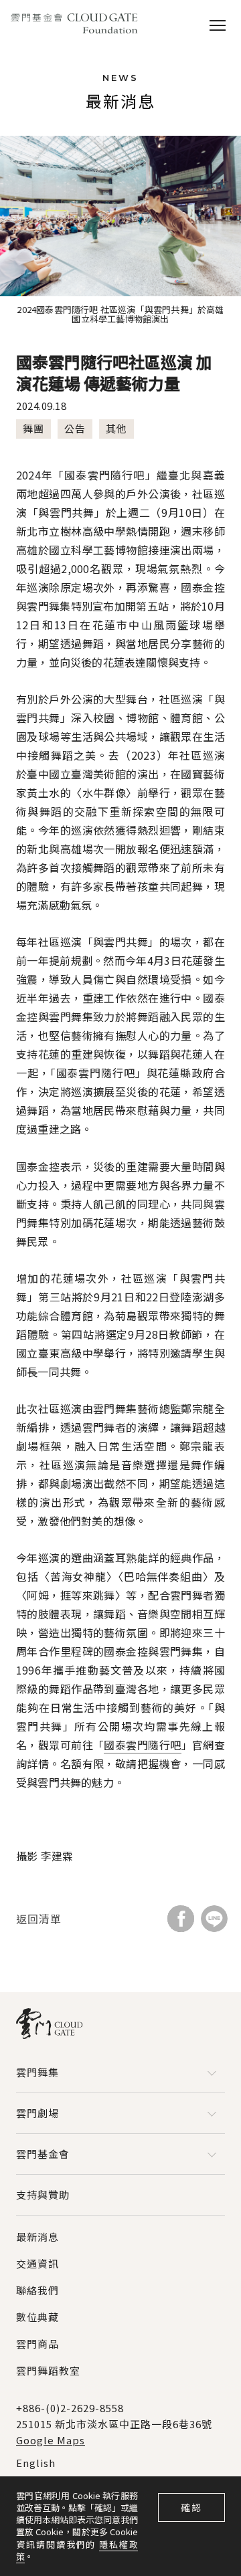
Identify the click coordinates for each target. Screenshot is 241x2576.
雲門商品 (37, 2344)
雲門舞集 (37, 2072)
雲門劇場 (37, 2113)
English (36, 2463)
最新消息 (37, 2237)
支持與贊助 (43, 2194)
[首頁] (74, 24)
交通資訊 (37, 2263)
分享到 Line (214, 1919)
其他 (116, 428)
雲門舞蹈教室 (48, 2370)
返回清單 (39, 1919)
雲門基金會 (43, 2154)
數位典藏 (37, 2317)
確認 (191, 2507)
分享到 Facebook (181, 1919)
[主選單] (218, 24)
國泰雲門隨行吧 (142, 1745)
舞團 (33, 428)
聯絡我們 (37, 2290)
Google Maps (51, 2440)
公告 (75, 428)
